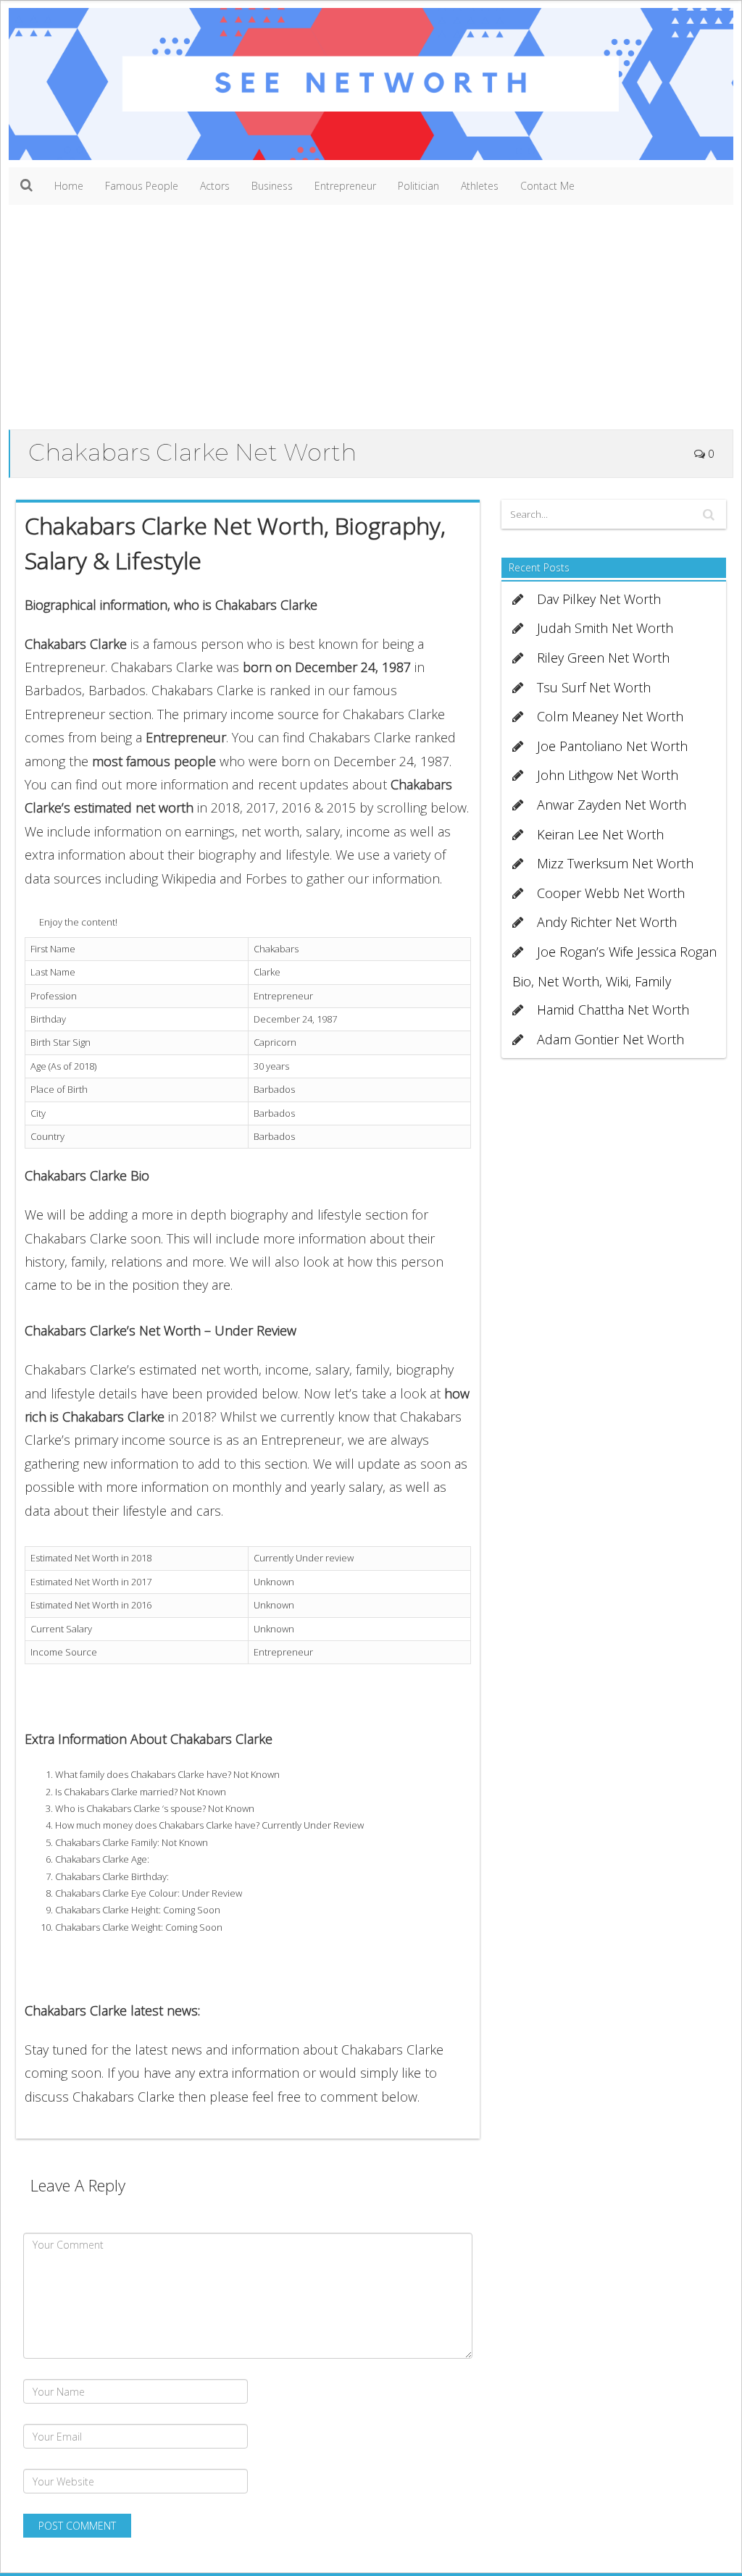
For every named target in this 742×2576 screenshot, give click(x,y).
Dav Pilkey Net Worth (599, 599)
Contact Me (547, 186)
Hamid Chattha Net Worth (613, 1010)
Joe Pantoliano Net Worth (612, 746)
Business (272, 186)
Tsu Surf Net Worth (594, 687)
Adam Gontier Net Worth (610, 1039)
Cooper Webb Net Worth (611, 893)
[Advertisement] (371, 321)
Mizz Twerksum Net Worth (615, 863)
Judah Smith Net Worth (605, 628)
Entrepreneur (345, 186)
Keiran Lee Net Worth (600, 834)
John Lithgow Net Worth (608, 775)
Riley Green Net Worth (603, 658)
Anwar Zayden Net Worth (612, 805)
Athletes (480, 186)
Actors (215, 186)
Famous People (142, 186)
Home (69, 186)
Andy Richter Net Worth (607, 922)
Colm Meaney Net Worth (610, 716)
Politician (418, 186)
